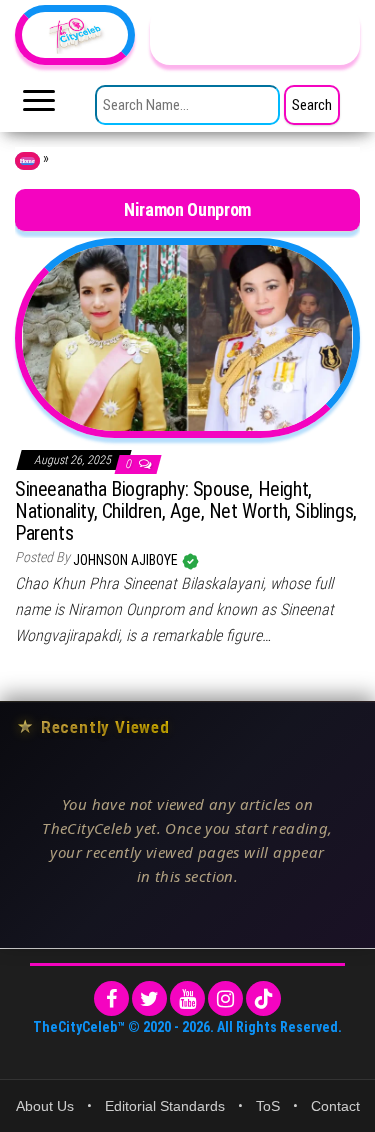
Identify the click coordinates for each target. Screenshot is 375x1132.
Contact (335, 1106)
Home (27, 161)
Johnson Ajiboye (127, 560)
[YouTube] (187, 998)
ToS (268, 1106)
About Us (45, 1106)
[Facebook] (111, 998)
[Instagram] (225, 998)
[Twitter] (149, 998)
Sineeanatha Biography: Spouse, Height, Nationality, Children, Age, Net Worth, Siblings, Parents (186, 511)
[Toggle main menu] (39, 106)
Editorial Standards (165, 1106)
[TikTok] (263, 998)
